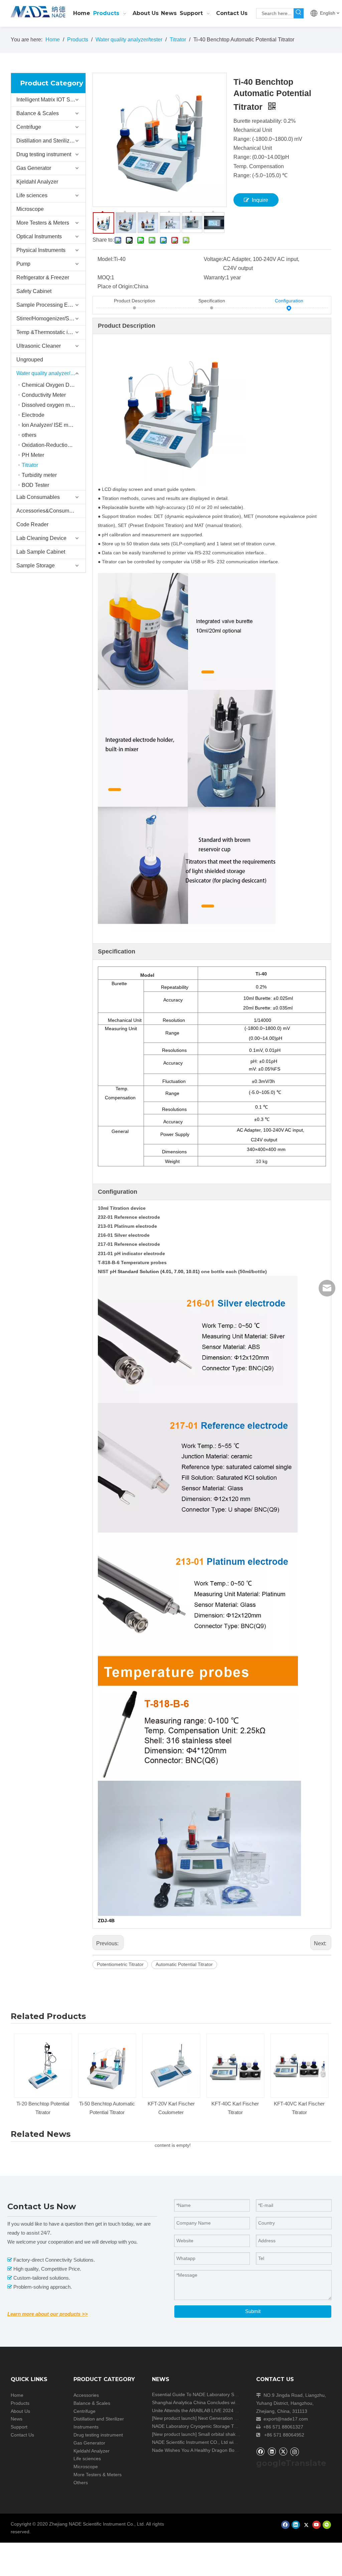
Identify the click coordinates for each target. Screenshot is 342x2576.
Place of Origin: (116, 287)
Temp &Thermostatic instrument (51, 332)
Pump (23, 264)
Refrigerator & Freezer (43, 277)
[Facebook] (260, 2451)
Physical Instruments (41, 250)
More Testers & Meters (43, 223)
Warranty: (215, 277)
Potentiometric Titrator (120, 1964)
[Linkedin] (272, 2451)
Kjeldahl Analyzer (37, 182)
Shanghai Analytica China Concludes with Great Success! (212, 2402)
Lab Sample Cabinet (41, 552)
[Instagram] (295, 2452)
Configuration (289, 301)
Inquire (260, 200)
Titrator (30, 465)
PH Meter (33, 455)
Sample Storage (36, 565)
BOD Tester (35, 485)
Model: (106, 259)
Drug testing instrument (44, 154)
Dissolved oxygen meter (50, 405)
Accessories (86, 2395)
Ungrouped (30, 360)
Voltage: (213, 259)
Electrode (33, 415)
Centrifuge (29, 127)
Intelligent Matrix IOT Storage (51, 100)
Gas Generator (34, 168)
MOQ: (104, 277)
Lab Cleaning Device (41, 538)
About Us (20, 2411)
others (29, 435)
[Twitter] (283, 2451)
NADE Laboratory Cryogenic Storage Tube (197, 2426)
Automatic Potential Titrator (184, 1964)
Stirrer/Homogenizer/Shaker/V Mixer (51, 319)
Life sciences (32, 195)
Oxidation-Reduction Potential (54, 445)
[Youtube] (316, 2525)
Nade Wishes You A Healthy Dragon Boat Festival (204, 2450)
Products (20, 2403)
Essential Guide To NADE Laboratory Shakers (200, 2394)
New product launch (174, 2418)
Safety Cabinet (34, 291)
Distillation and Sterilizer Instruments (51, 141)
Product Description (135, 301)
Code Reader (32, 524)
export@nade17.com (286, 2419)
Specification (212, 301)
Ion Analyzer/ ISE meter (49, 425)
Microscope (30, 209)
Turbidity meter (39, 475)
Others (81, 2483)
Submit (253, 2311)
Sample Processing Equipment (51, 305)
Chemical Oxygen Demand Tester (54, 385)
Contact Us (22, 2435)
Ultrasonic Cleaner (39, 346)
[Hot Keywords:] (299, 13)
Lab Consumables (38, 497)
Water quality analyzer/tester (50, 373)
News (17, 2419)
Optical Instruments (39, 236)
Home (17, 2395)
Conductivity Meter (44, 395)
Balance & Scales (38, 113)
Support (19, 2427)
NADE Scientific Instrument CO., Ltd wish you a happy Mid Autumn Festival (231, 2442)
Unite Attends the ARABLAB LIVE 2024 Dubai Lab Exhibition (215, 2410)
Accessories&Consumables (49, 511)
